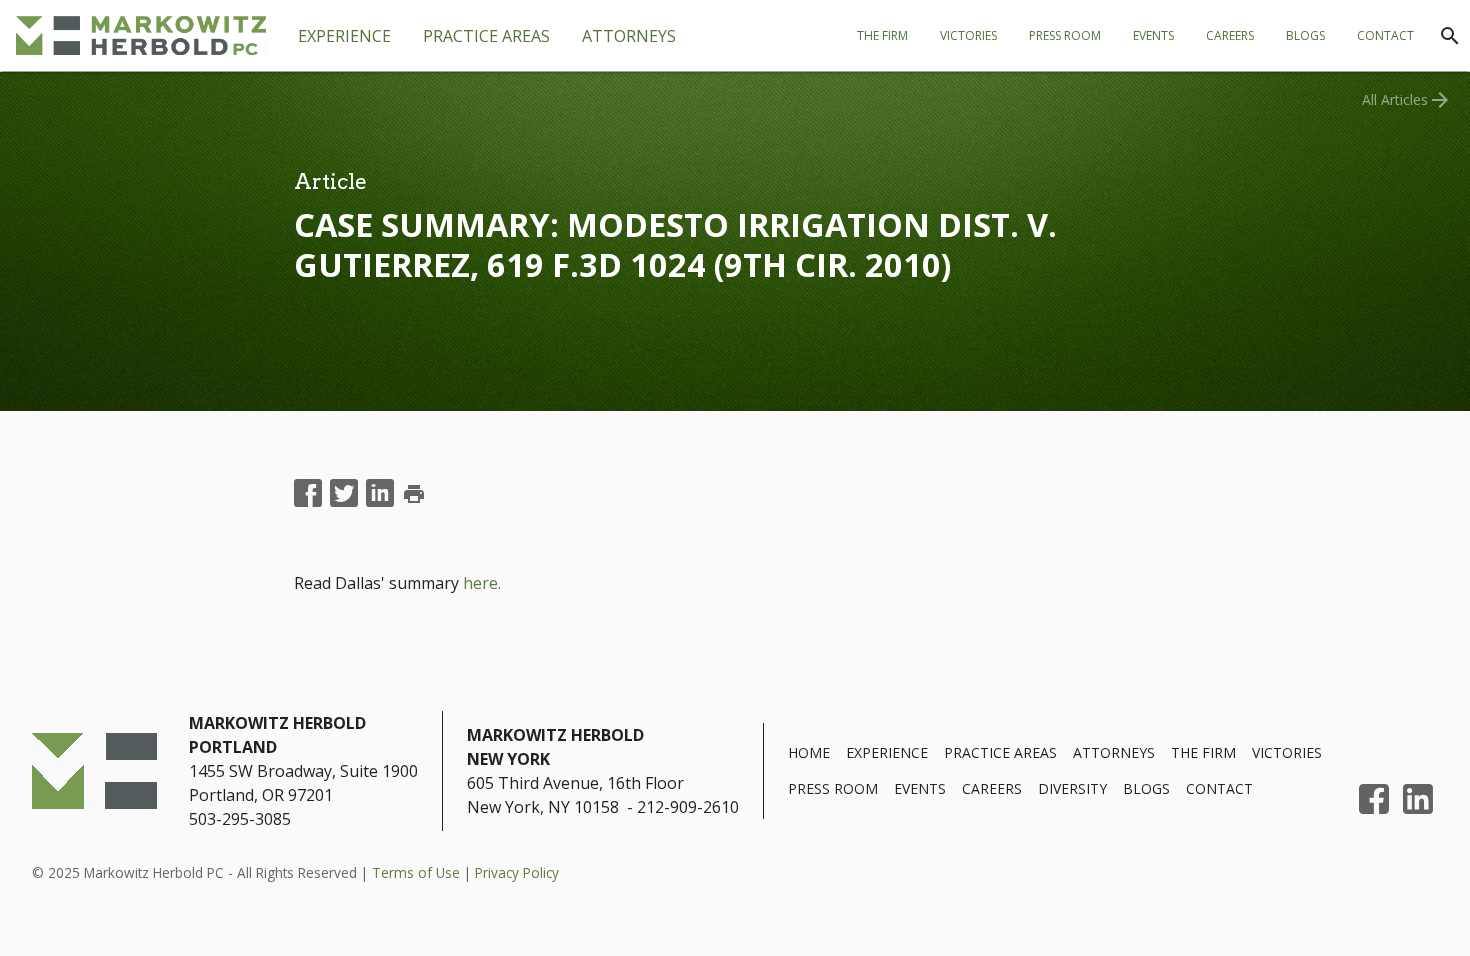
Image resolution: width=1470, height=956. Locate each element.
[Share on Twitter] (344, 494)
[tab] (486, 36)
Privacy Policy (517, 872)
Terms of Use (416, 872)
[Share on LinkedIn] (380, 494)
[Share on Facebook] (308, 494)
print (414, 494)
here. (482, 583)
